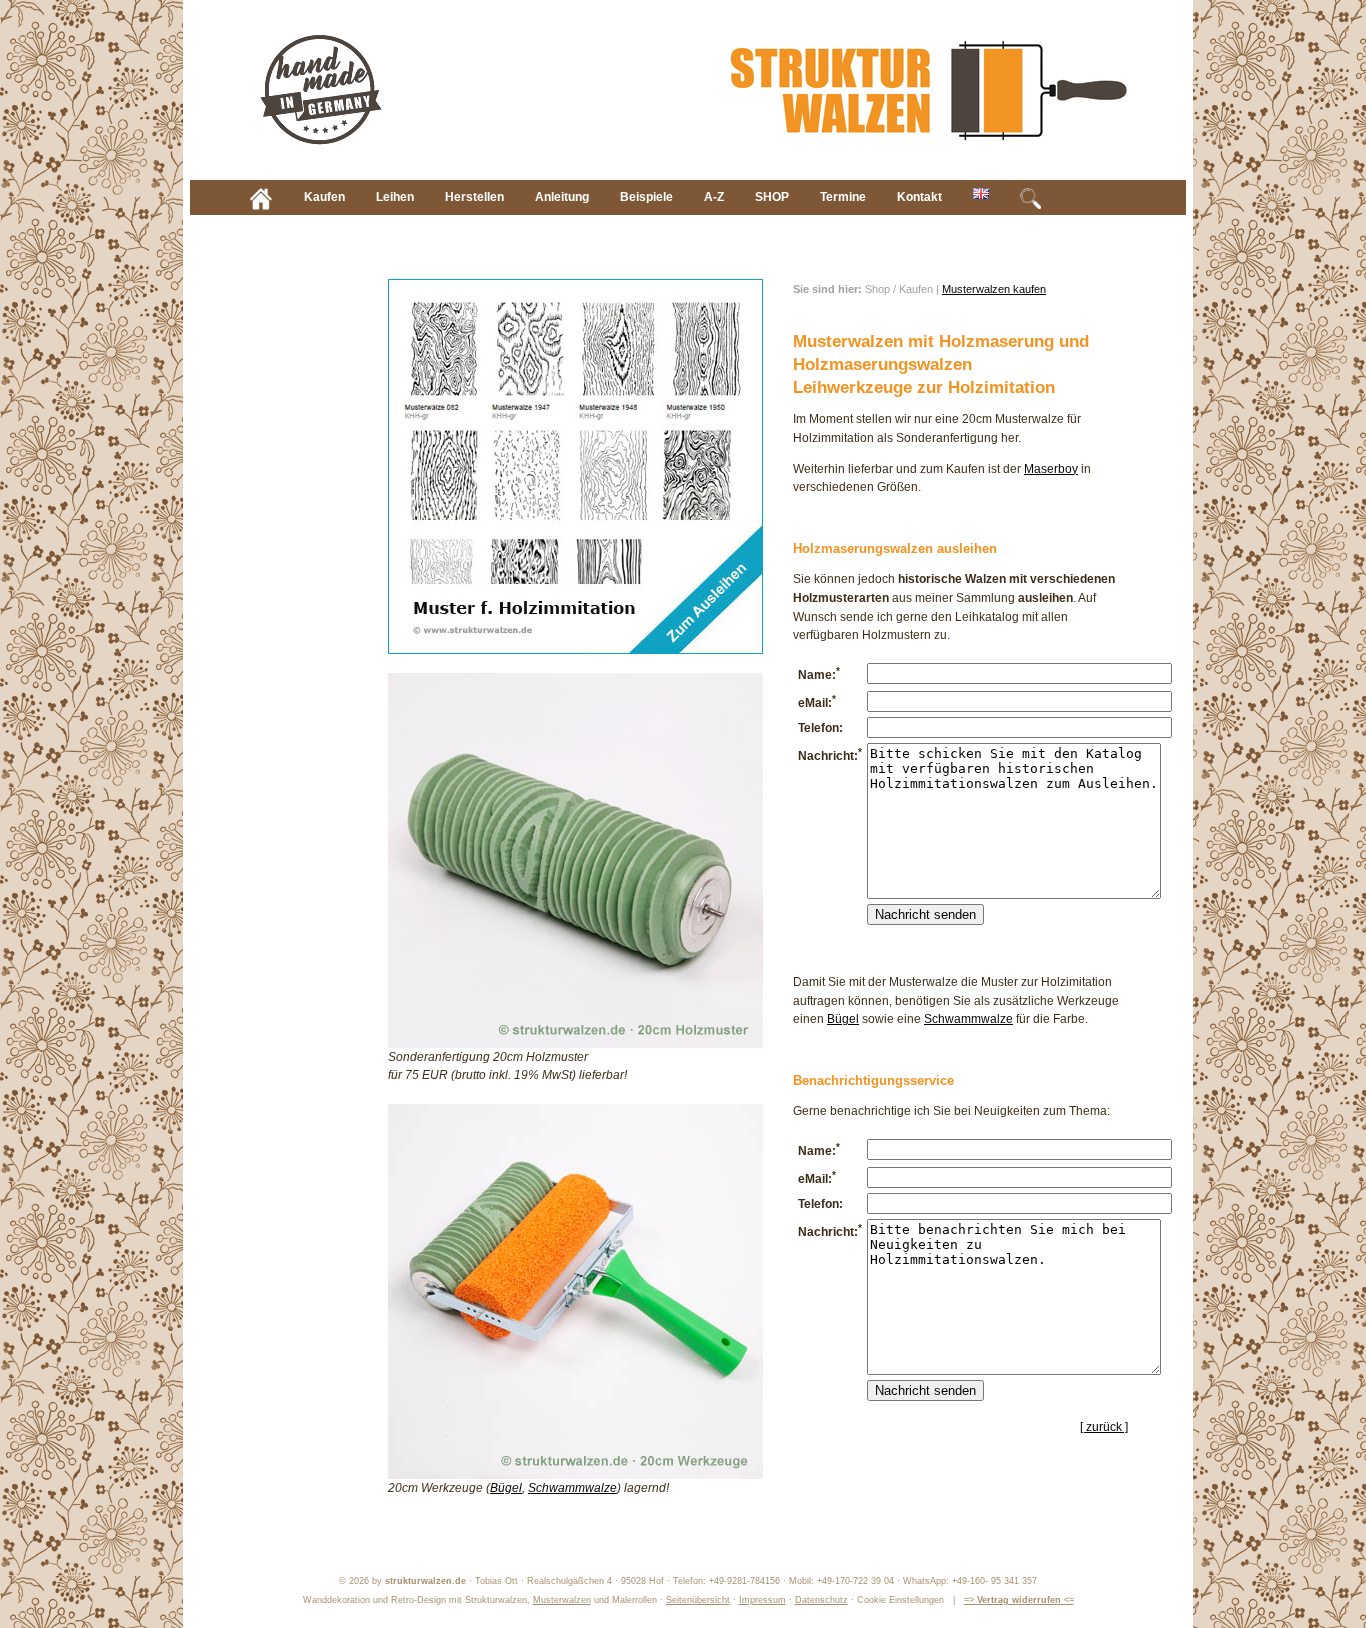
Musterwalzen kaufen (994, 289)
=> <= (1019, 1600)
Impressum (762, 1600)
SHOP (772, 197)
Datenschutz (821, 1600)
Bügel (506, 1488)
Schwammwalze (572, 1488)
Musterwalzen (562, 1600)
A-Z (714, 197)
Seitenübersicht (698, 1600)
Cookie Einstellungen (900, 1600)
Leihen (395, 197)
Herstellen (474, 197)
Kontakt (919, 197)
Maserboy (1051, 469)
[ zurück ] (1104, 1427)
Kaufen (324, 197)
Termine (843, 197)
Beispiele (646, 197)
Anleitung (562, 197)
